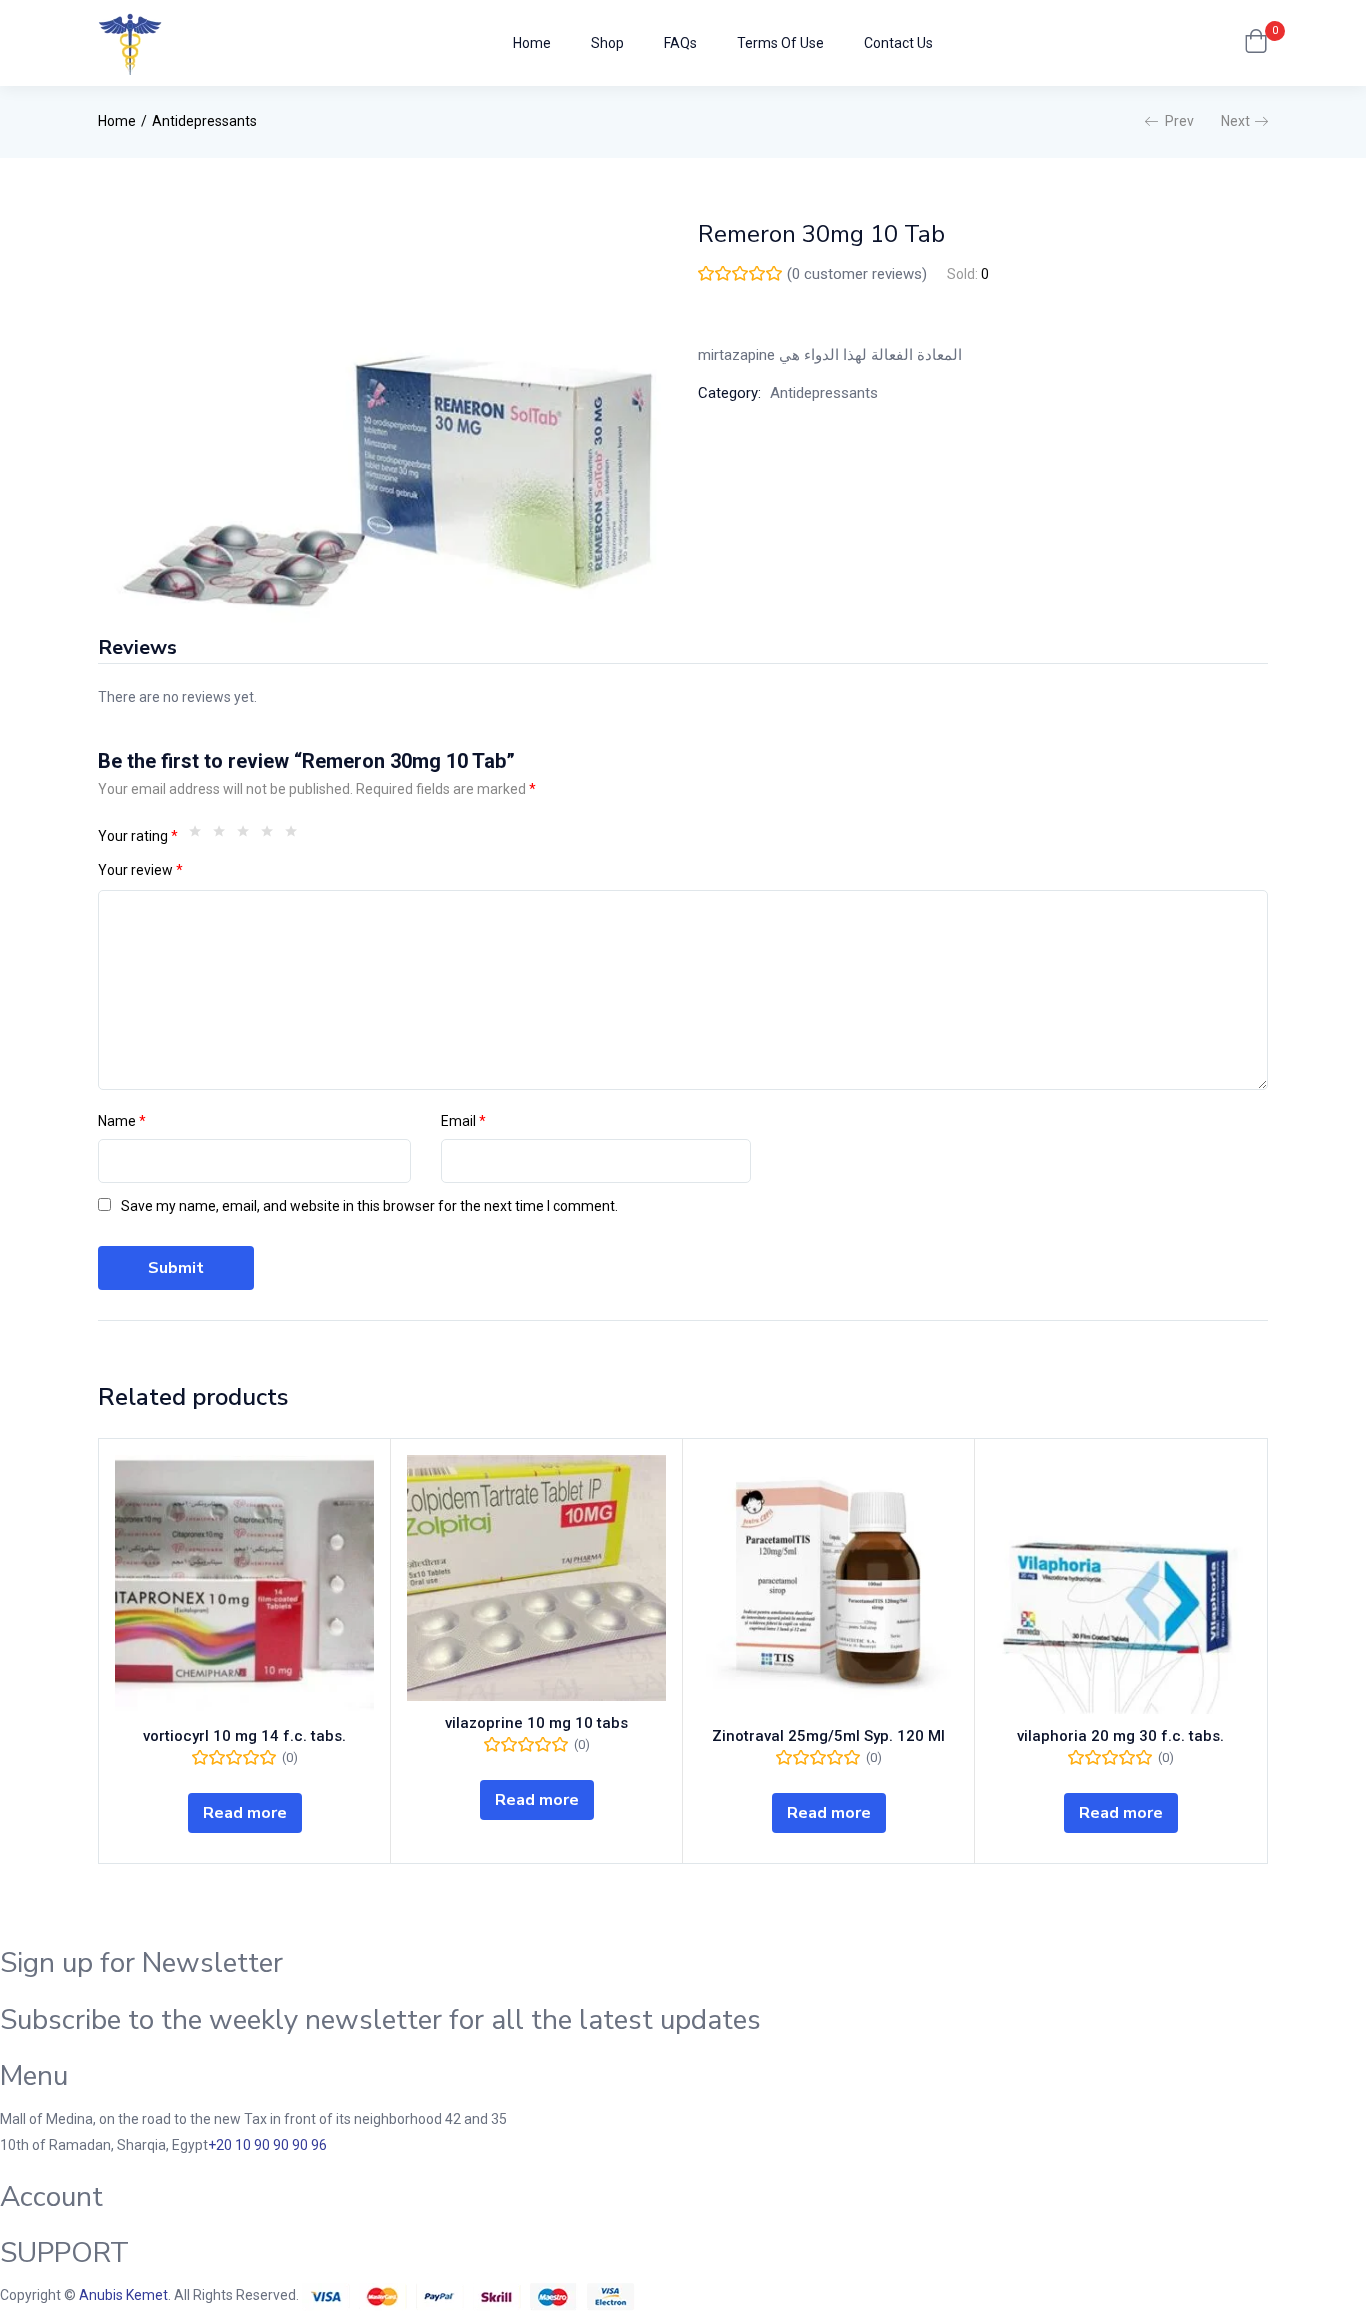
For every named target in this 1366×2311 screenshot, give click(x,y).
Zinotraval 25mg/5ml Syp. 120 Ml (828, 1736)
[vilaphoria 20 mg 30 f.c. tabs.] (1120, 1584)
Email (463, 1121)
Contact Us (898, 43)
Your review (140, 870)
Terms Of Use (780, 43)
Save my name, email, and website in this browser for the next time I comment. (369, 1206)
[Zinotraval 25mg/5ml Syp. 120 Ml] (828, 1584)
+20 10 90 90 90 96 (267, 2145)
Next (1235, 121)
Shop (607, 43)
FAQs (680, 43)
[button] (1256, 43)
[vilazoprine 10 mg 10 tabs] (536, 1578)
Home (532, 43)
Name (122, 1121)
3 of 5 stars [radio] (248, 836)
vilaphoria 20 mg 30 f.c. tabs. (1120, 1736)
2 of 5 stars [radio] (224, 836)
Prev (1179, 121)
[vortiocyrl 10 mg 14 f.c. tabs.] (244, 1584)
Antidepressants (204, 121)
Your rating (138, 836)
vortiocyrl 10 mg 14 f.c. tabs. (244, 1736)
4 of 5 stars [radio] (272, 836)
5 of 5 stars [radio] (296, 836)
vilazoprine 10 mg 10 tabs (536, 1723)
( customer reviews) (857, 274)
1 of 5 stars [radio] (200, 836)
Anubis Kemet (123, 2295)
